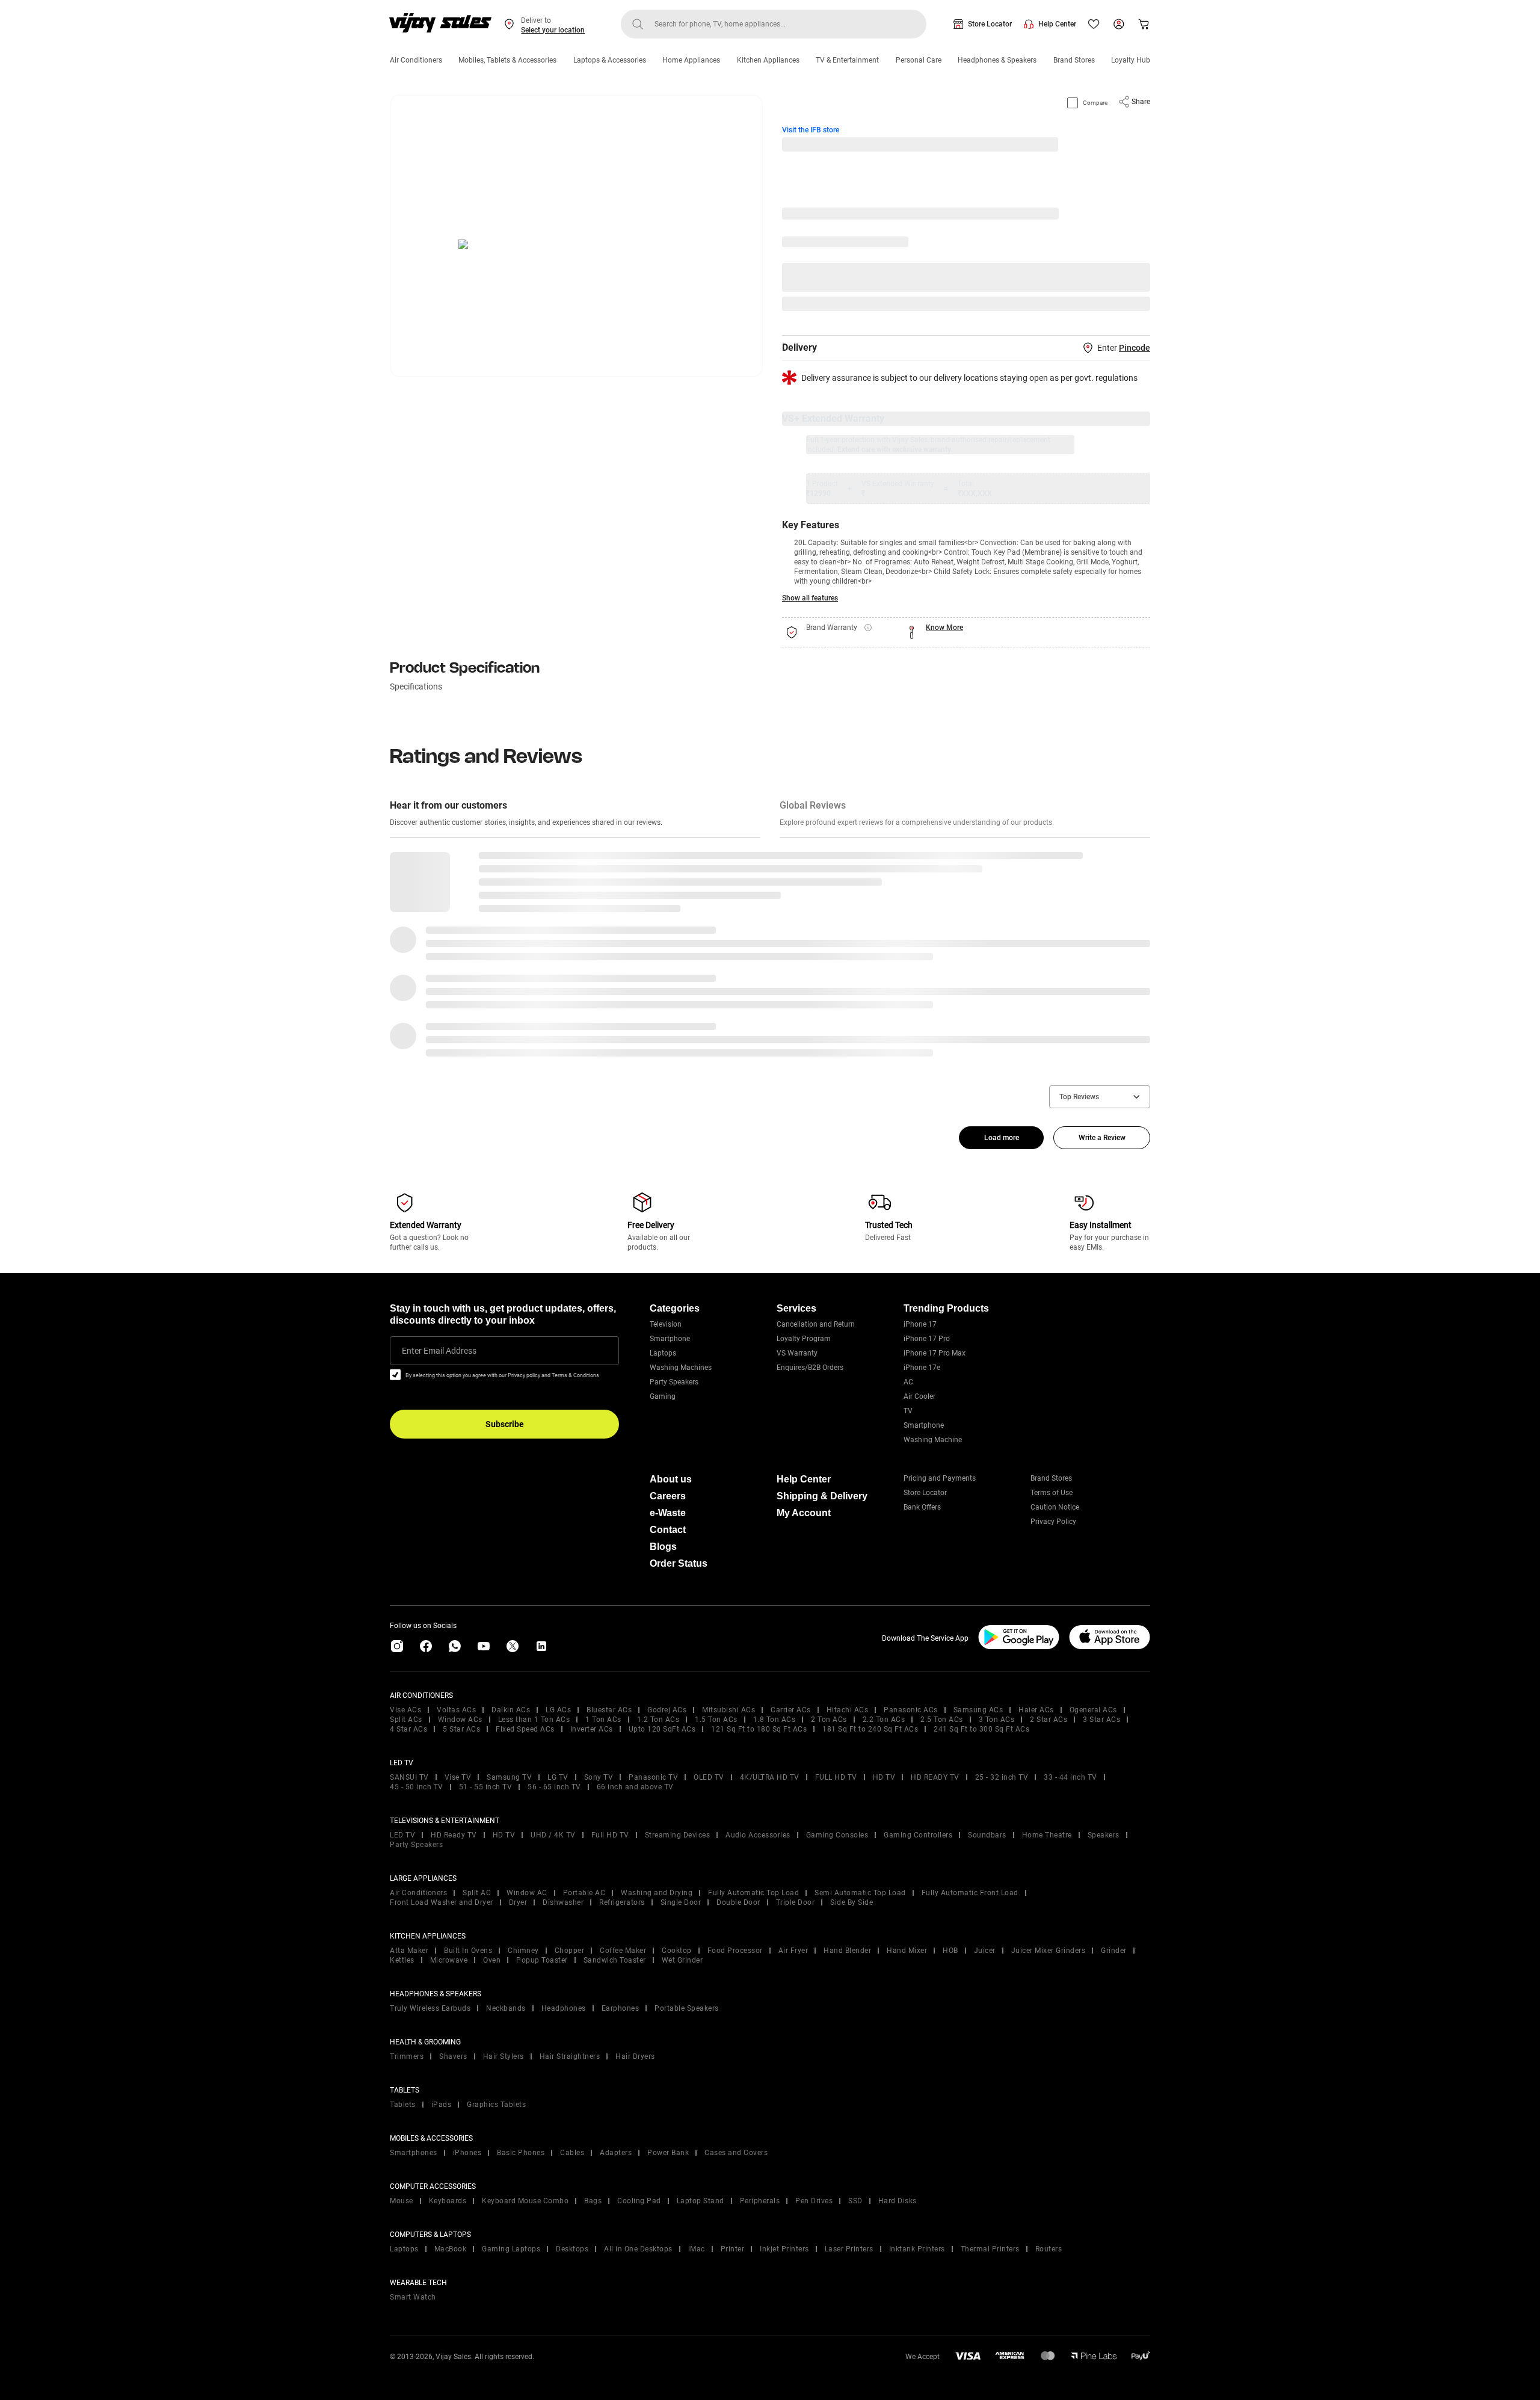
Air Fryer (793, 1951)
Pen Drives (814, 2201)
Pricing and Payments (940, 1478)
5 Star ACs (461, 1729)
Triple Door (796, 1902)
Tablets (403, 2105)
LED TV (402, 1835)
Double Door (738, 1902)
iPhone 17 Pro (927, 1339)
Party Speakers (674, 1382)
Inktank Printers (917, 2249)
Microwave (449, 1960)
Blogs (663, 1547)
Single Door (681, 1902)
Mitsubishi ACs (728, 1710)
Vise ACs (405, 1710)
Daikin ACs (511, 1710)
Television (666, 1324)
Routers (1049, 2249)
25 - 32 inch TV (1002, 1777)
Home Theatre (1047, 1835)
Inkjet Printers (784, 2249)
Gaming (663, 1396)
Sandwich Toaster (615, 1960)
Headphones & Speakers (997, 60)
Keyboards (448, 2201)
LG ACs (558, 1710)
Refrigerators (622, 1902)
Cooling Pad (639, 2201)
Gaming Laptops (511, 2249)
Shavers (453, 2056)
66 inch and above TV (635, 1787)
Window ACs (460, 1720)
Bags (593, 2201)
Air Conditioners (416, 60)
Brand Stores (1074, 60)
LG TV (558, 1777)
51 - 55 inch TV (486, 1787)
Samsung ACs (978, 1710)
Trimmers (407, 2056)
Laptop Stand (701, 2201)
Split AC (477, 1893)
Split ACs (406, 1720)
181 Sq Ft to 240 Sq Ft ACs (870, 1729)
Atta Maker (409, 1951)
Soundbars (987, 1835)
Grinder (1114, 1951)
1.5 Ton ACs (716, 1720)
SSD (855, 2201)
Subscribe (505, 1424)
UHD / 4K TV (553, 1835)
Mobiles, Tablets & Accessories (507, 60)
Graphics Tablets (496, 2105)
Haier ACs (1036, 1710)
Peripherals (760, 2201)
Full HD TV (610, 1835)
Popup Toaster (542, 1960)
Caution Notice (1055, 1507)
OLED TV (709, 1777)
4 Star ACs (408, 1729)
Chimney (523, 1951)
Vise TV (458, 1777)
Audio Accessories (758, 1835)
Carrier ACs (791, 1710)
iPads (442, 2105)
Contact (668, 1530)
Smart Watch (413, 2297)
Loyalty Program (804, 1339)
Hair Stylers (504, 2056)
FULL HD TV (836, 1777)
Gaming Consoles (837, 1835)
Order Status (679, 1563)
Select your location (553, 30)
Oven (492, 1960)
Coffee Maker (623, 1951)
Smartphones (414, 2153)
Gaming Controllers (918, 1835)
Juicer (985, 1951)
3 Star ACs (1101, 1720)
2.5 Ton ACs (942, 1720)
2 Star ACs (1049, 1720)
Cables (572, 2153)
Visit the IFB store (811, 130)
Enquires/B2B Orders (810, 1368)
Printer (733, 2249)
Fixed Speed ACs (525, 1729)
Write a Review (1102, 1138)
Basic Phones (521, 2153)
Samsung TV (509, 1777)
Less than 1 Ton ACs (534, 1720)
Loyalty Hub (1131, 60)
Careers (668, 1496)
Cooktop (677, 1951)
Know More (944, 628)
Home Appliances (691, 60)
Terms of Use (1052, 1493)
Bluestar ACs (609, 1710)
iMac (697, 2249)
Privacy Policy (1053, 1522)
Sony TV (599, 1777)
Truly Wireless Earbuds (430, 2008)
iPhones (467, 2153)
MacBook (451, 2249)
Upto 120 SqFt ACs (662, 1729)
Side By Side (852, 1902)
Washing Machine (933, 1440)
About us (671, 1479)
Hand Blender (847, 1951)
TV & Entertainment (847, 60)
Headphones (564, 2008)
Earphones (621, 2008)
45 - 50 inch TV (417, 1787)
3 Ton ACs (997, 1720)
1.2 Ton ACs (658, 1720)
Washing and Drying (657, 1893)
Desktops (572, 2249)
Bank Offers (922, 1507)
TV (908, 1411)
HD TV (884, 1777)
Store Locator (990, 24)
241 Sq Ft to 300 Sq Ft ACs (981, 1729)
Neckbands (506, 2008)
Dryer (518, 1902)
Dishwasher (563, 1902)
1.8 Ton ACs (775, 1720)
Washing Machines (681, 1368)
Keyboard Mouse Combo (525, 2201)
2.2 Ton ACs (884, 1720)
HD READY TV (935, 1777)
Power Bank (668, 2153)
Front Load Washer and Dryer (442, 1902)
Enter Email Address (439, 1351)
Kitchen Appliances (768, 60)
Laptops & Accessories (610, 60)
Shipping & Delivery (822, 1496)
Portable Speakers (687, 2008)
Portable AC (584, 1893)
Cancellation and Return (816, 1324)
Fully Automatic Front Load (970, 1893)
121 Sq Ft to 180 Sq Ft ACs (759, 1729)
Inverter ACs (592, 1729)
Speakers (1104, 1835)
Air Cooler (919, 1396)
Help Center (1057, 24)
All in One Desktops (638, 2249)
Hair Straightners (570, 2056)
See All (1132, 304)
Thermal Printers (990, 2249)
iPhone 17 (920, 1324)
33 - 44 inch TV (1070, 1777)
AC (908, 1382)
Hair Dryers (635, 2056)
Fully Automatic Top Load (753, 1893)
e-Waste (668, 1513)
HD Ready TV (454, 1835)
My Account (804, 1513)
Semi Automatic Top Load (860, 1893)
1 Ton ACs (603, 1720)
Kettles (402, 1960)
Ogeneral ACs (1093, 1710)
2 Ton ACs (829, 1720)
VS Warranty (797, 1353)
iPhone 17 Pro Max (935, 1353)
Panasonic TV (653, 1777)
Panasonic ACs (911, 1710)
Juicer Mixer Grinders (1049, 1951)
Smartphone (670, 1339)
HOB (950, 1951)
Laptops (663, 1353)
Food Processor (735, 1951)
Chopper (570, 1951)
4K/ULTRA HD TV (770, 1777)
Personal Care (919, 60)
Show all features (810, 598)
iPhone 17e (922, 1368)
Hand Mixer (907, 1951)
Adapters (616, 2153)
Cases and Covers (736, 2153)
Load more (1002, 1138)
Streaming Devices (678, 1835)
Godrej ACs (667, 1710)
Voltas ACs (456, 1710)
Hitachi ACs (848, 1710)
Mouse (402, 2201)
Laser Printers (849, 2249)
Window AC (527, 1893)
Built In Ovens (468, 1951)
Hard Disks (898, 2201)
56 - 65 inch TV (554, 1787)
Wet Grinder (682, 1960)
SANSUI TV (409, 1777)
